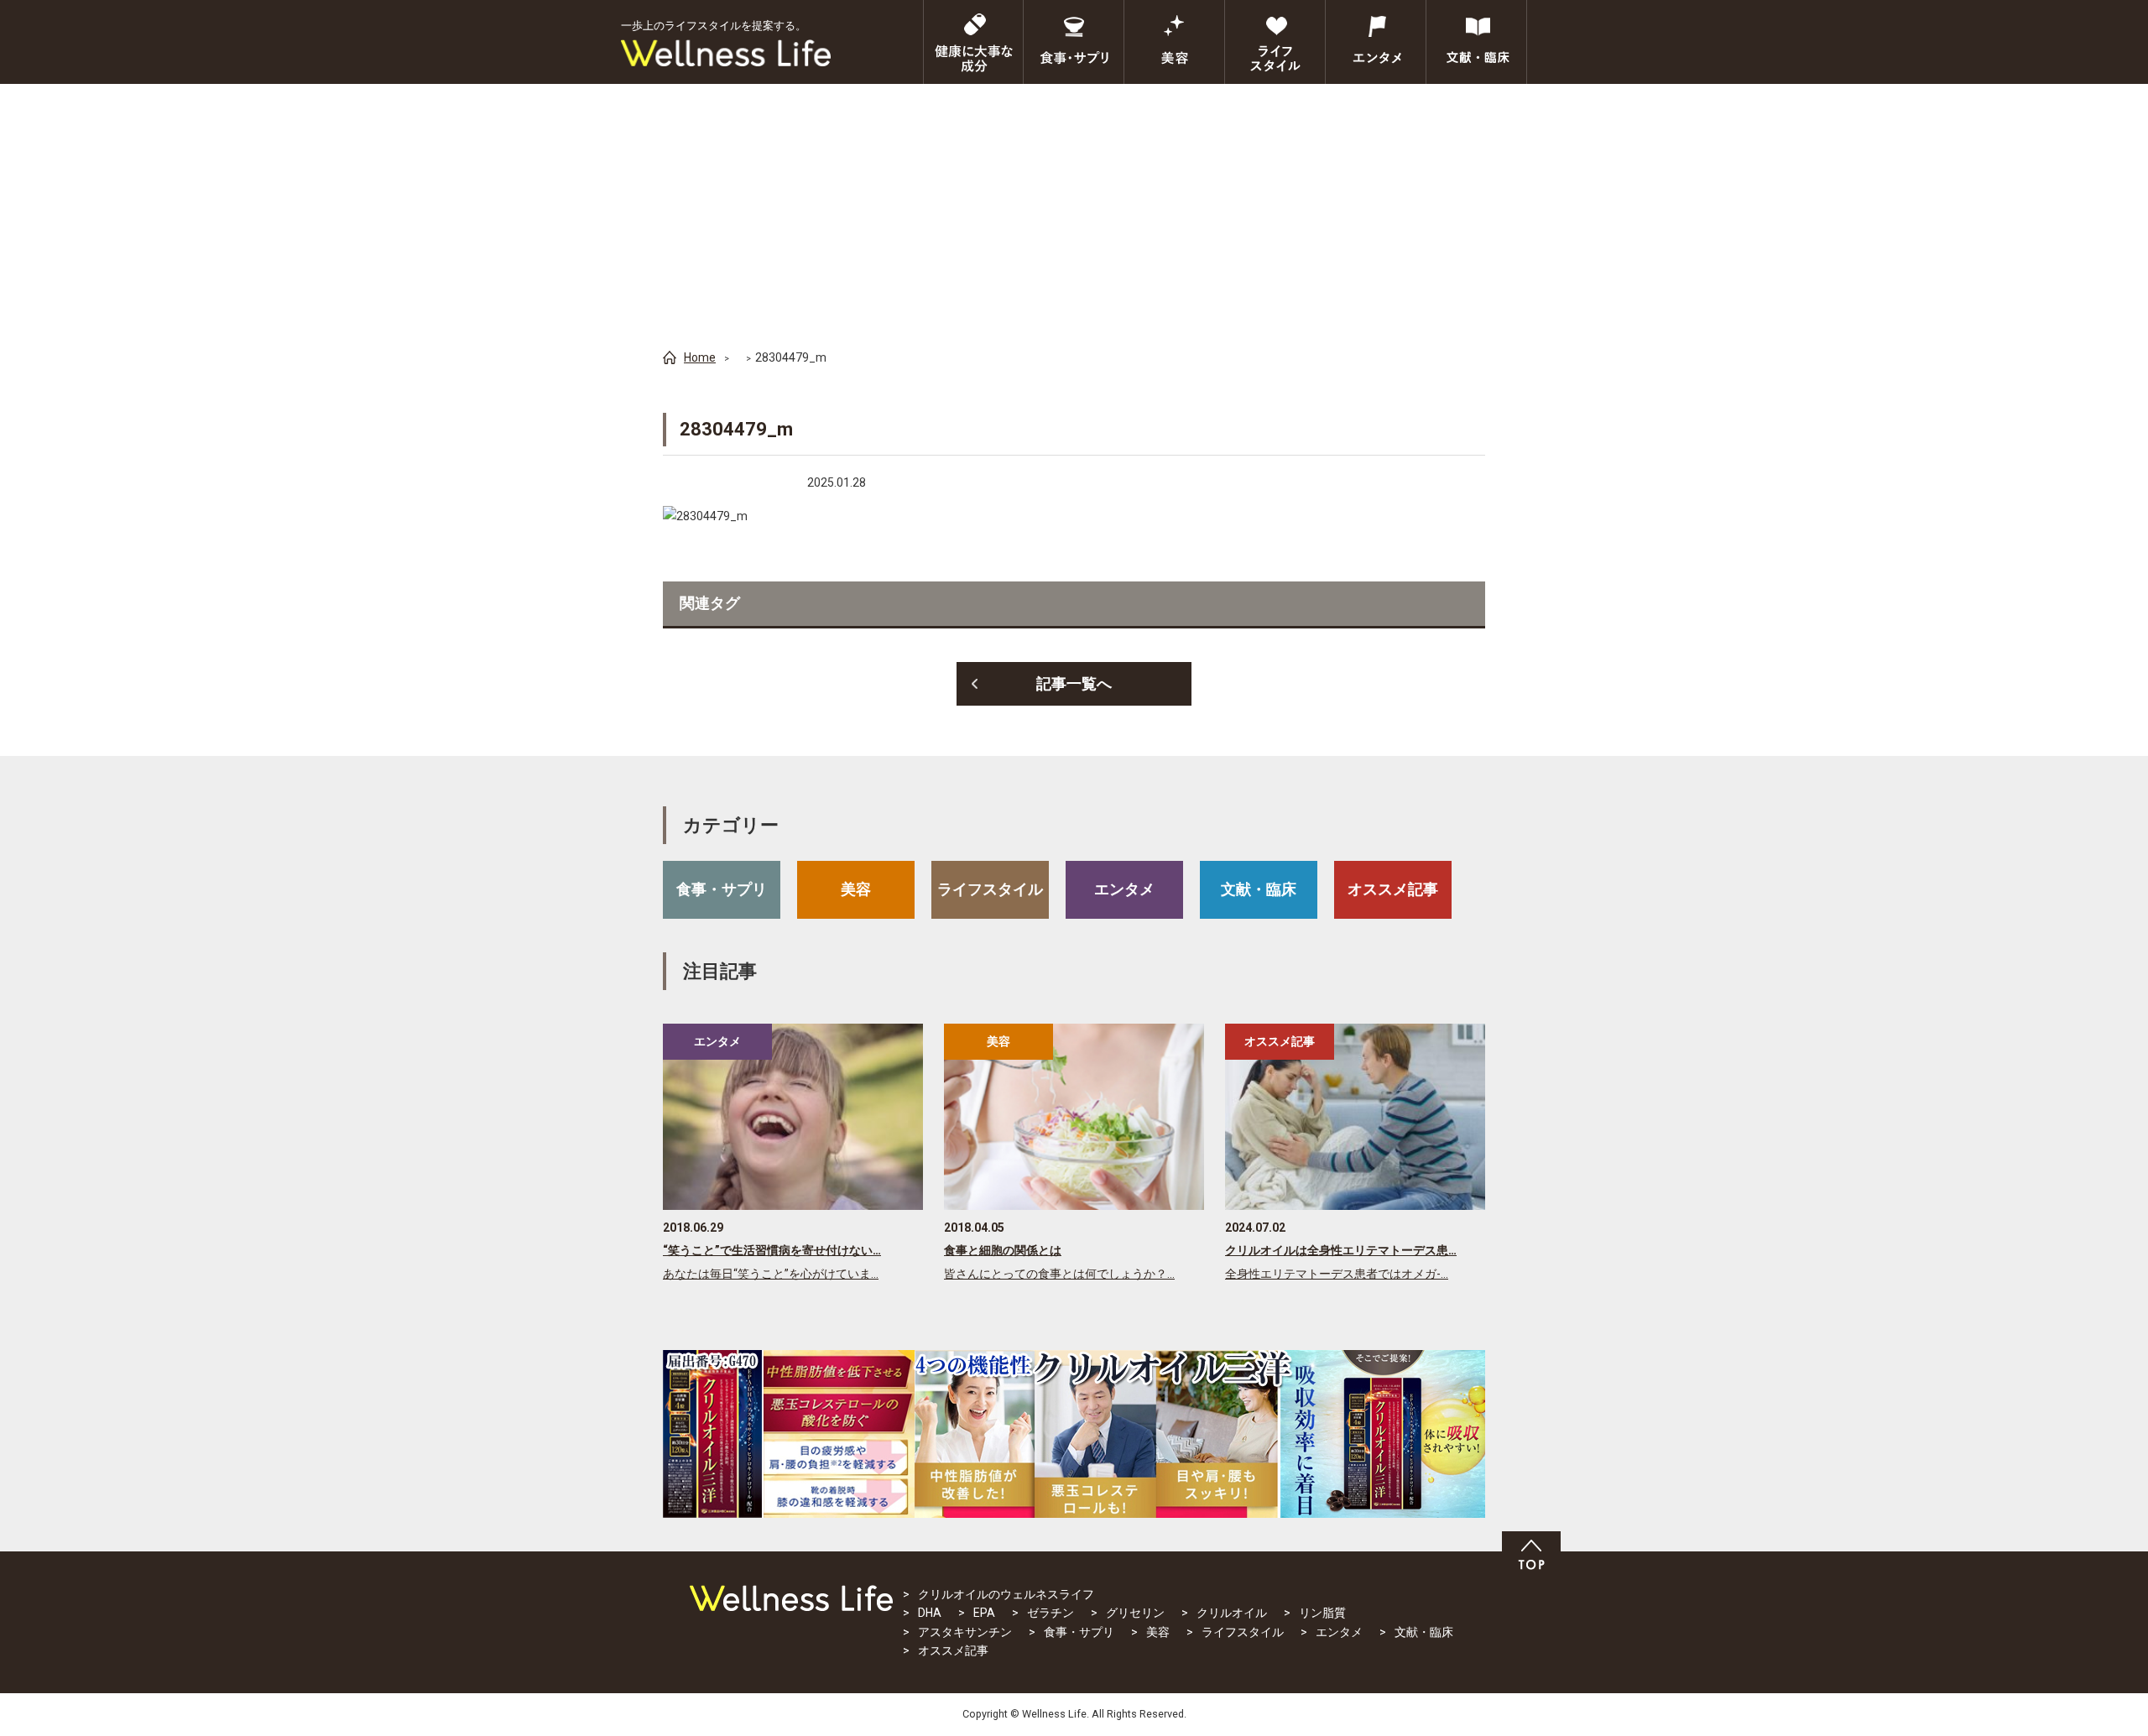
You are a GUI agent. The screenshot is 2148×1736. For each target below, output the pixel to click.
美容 (856, 889)
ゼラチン (1051, 1613)
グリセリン (1135, 1613)
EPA (984, 1613)
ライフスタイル (990, 889)
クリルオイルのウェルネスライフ (1006, 1594)
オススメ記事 (1393, 889)
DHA (930, 1613)
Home (700, 357)
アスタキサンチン (965, 1632)
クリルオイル (1232, 1613)
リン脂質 (1322, 1613)
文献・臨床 (1259, 889)
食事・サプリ (722, 889)
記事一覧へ (1074, 683)
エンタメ (1124, 889)
